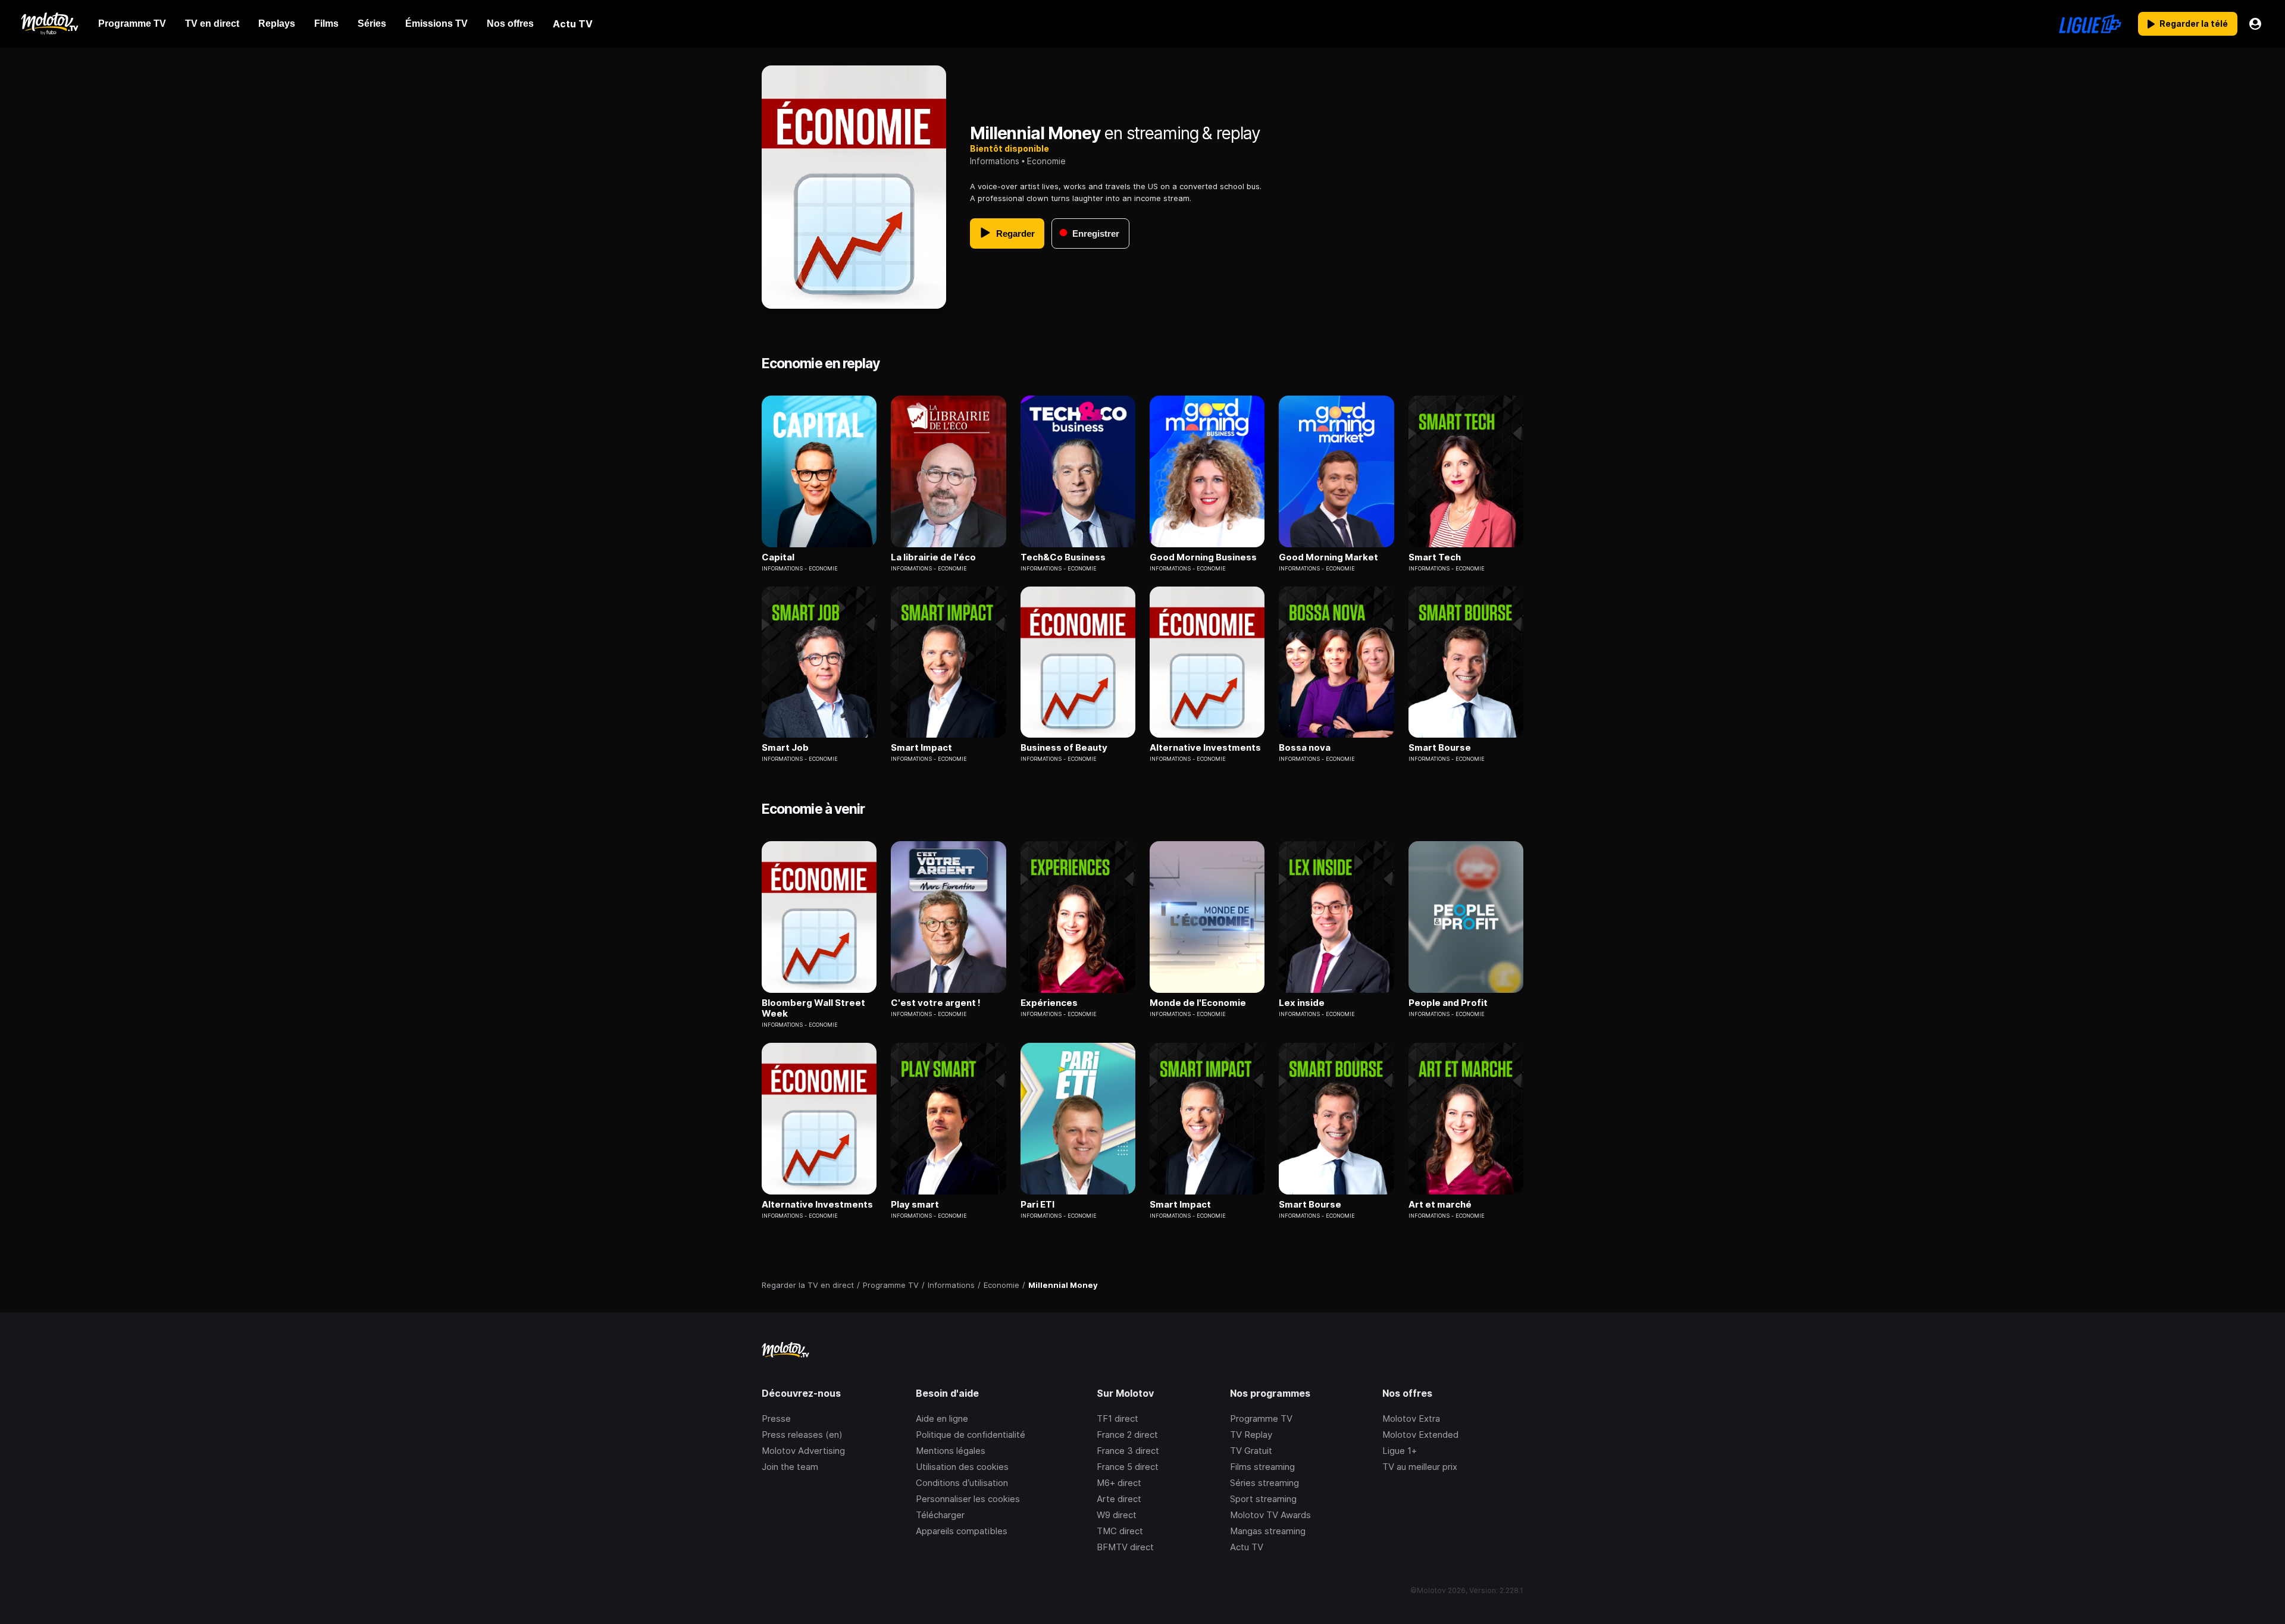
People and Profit (1448, 1003)
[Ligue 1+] (2090, 24)
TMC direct (1120, 1531)
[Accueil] (49, 24)
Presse (776, 1418)
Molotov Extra (1411, 1418)
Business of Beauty (1064, 748)
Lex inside (1302, 1003)
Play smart (915, 1205)
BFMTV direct (1125, 1547)
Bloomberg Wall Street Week (813, 1008)
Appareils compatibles (962, 1531)
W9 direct (1117, 1515)
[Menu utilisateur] (2255, 24)
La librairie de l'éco (933, 557)
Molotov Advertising (803, 1451)
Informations (995, 161)
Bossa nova (1305, 748)
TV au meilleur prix (1420, 1467)
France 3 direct (1128, 1451)
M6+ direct (1119, 1483)
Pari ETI (1037, 1205)
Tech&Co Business (1063, 557)
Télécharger (940, 1515)
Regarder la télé (2194, 23)
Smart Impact (921, 748)
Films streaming (1262, 1467)
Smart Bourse (1440, 748)
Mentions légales (951, 1451)
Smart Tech (1435, 557)
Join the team (790, 1467)
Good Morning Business (1203, 557)
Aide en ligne (942, 1418)
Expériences (1049, 1003)
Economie (1046, 161)
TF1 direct (1118, 1418)
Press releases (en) (802, 1435)
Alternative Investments (1205, 748)
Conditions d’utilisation (962, 1483)
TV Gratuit (1251, 1451)
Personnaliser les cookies (968, 1499)
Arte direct (1119, 1499)
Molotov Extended (1420, 1435)
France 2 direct (1127, 1435)
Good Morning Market (1328, 557)
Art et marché (1440, 1205)
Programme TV (1261, 1418)
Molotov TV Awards (1270, 1515)
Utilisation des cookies (962, 1467)
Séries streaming (1264, 1483)
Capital (778, 557)
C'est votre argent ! (936, 1003)
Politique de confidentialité (971, 1435)
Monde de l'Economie (1198, 1003)
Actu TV (1247, 1547)
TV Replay (1251, 1435)
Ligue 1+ (1400, 1451)
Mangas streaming (1268, 1531)
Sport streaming (1263, 1499)
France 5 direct (1128, 1467)
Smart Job (785, 748)
